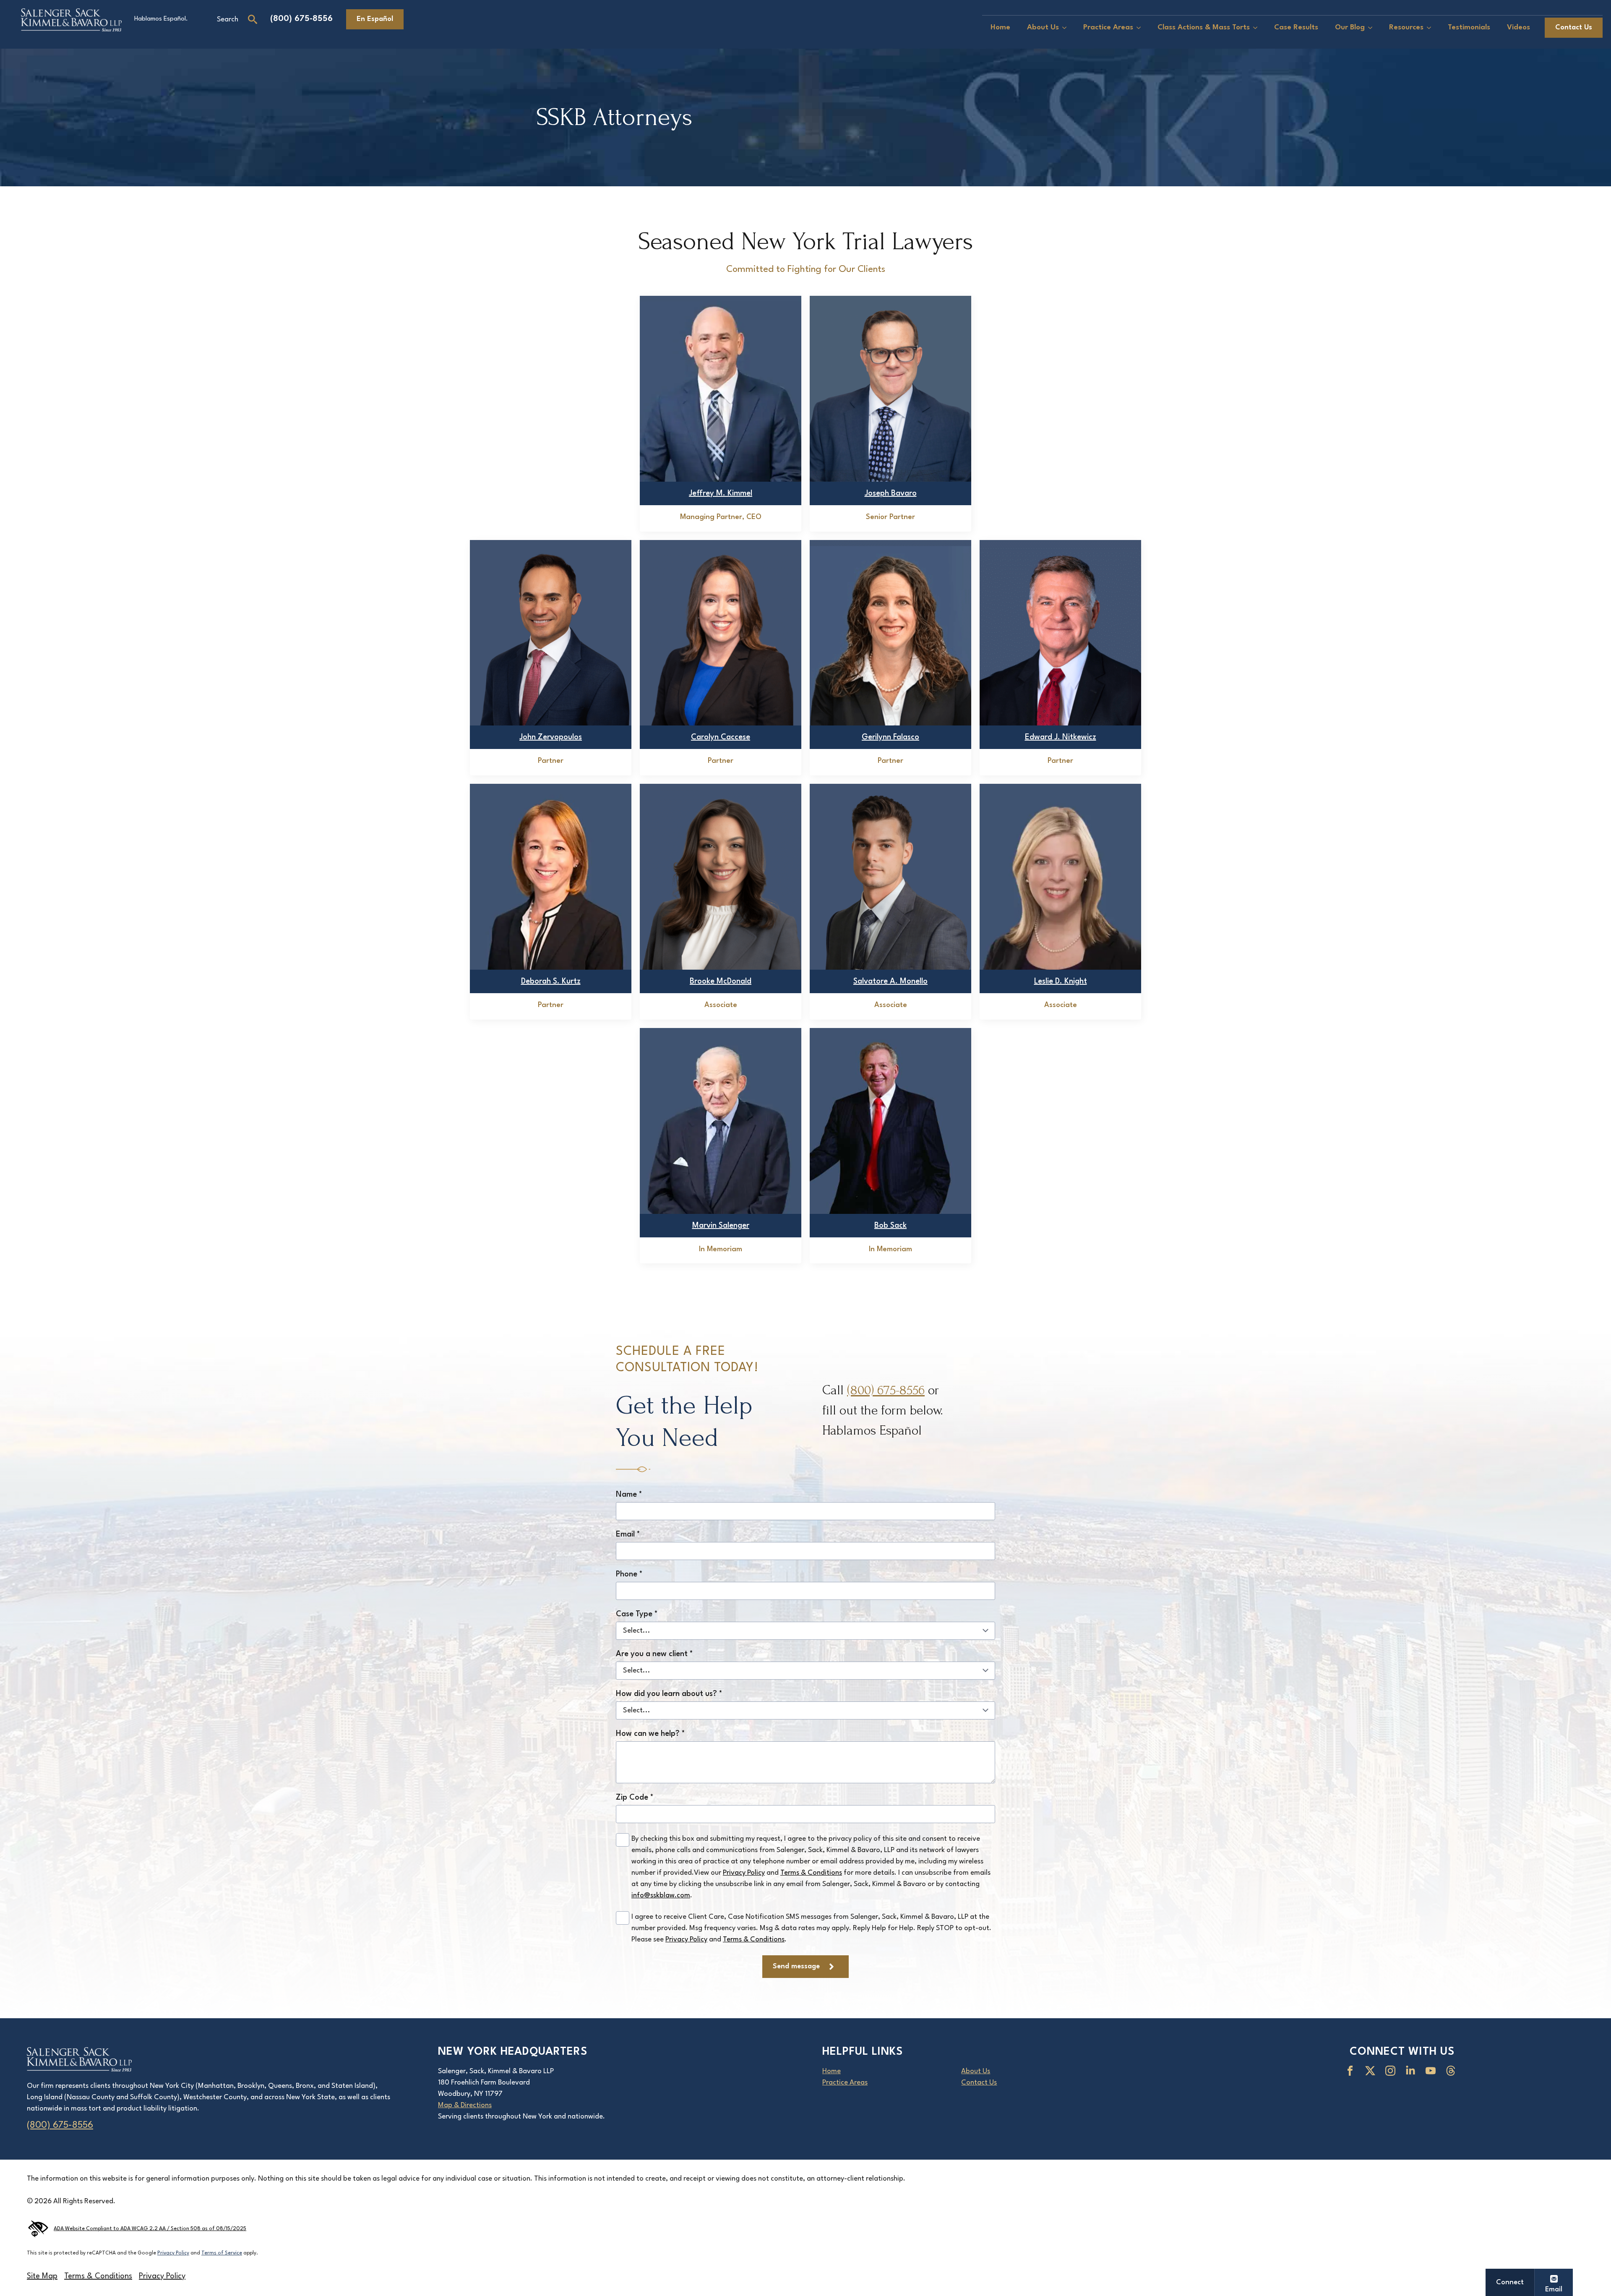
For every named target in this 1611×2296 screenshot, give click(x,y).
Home (1000, 27)
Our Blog (1350, 27)
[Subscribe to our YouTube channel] (1432, 2071)
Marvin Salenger (721, 1226)
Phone (629, 1574)
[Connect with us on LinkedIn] (1412, 2071)
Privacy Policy (744, 1873)
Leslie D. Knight (1061, 981)
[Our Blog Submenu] (1373, 28)
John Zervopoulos (551, 737)
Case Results (1296, 27)
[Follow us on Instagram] (1392, 2071)
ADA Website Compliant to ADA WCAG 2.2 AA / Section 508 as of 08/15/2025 (150, 2229)
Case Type (637, 1614)
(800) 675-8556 (301, 19)
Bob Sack (890, 1226)
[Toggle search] (253, 19)
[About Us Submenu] (1067, 28)
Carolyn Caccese (721, 737)
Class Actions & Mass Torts (1204, 27)
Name (629, 1495)
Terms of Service (222, 2253)
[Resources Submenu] (1431, 28)
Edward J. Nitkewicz (1061, 737)
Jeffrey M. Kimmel (721, 493)
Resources (1406, 27)
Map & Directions (465, 2105)
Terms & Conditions (811, 1873)
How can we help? (650, 1734)
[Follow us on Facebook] (1352, 2071)
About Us (1043, 27)
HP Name (606, 1312)
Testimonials (1469, 27)
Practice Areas (1108, 27)
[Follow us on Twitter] (1372, 2071)
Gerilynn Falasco (890, 737)
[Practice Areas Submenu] (1141, 28)
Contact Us (979, 2083)
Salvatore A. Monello (890, 981)
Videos (1518, 27)
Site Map (42, 2276)
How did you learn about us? (669, 1694)
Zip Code (635, 1798)
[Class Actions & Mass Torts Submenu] (1258, 28)
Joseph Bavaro (891, 493)
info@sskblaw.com (661, 1896)
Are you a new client (654, 1654)
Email (628, 1534)
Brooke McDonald (721, 981)
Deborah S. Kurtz (551, 981)
